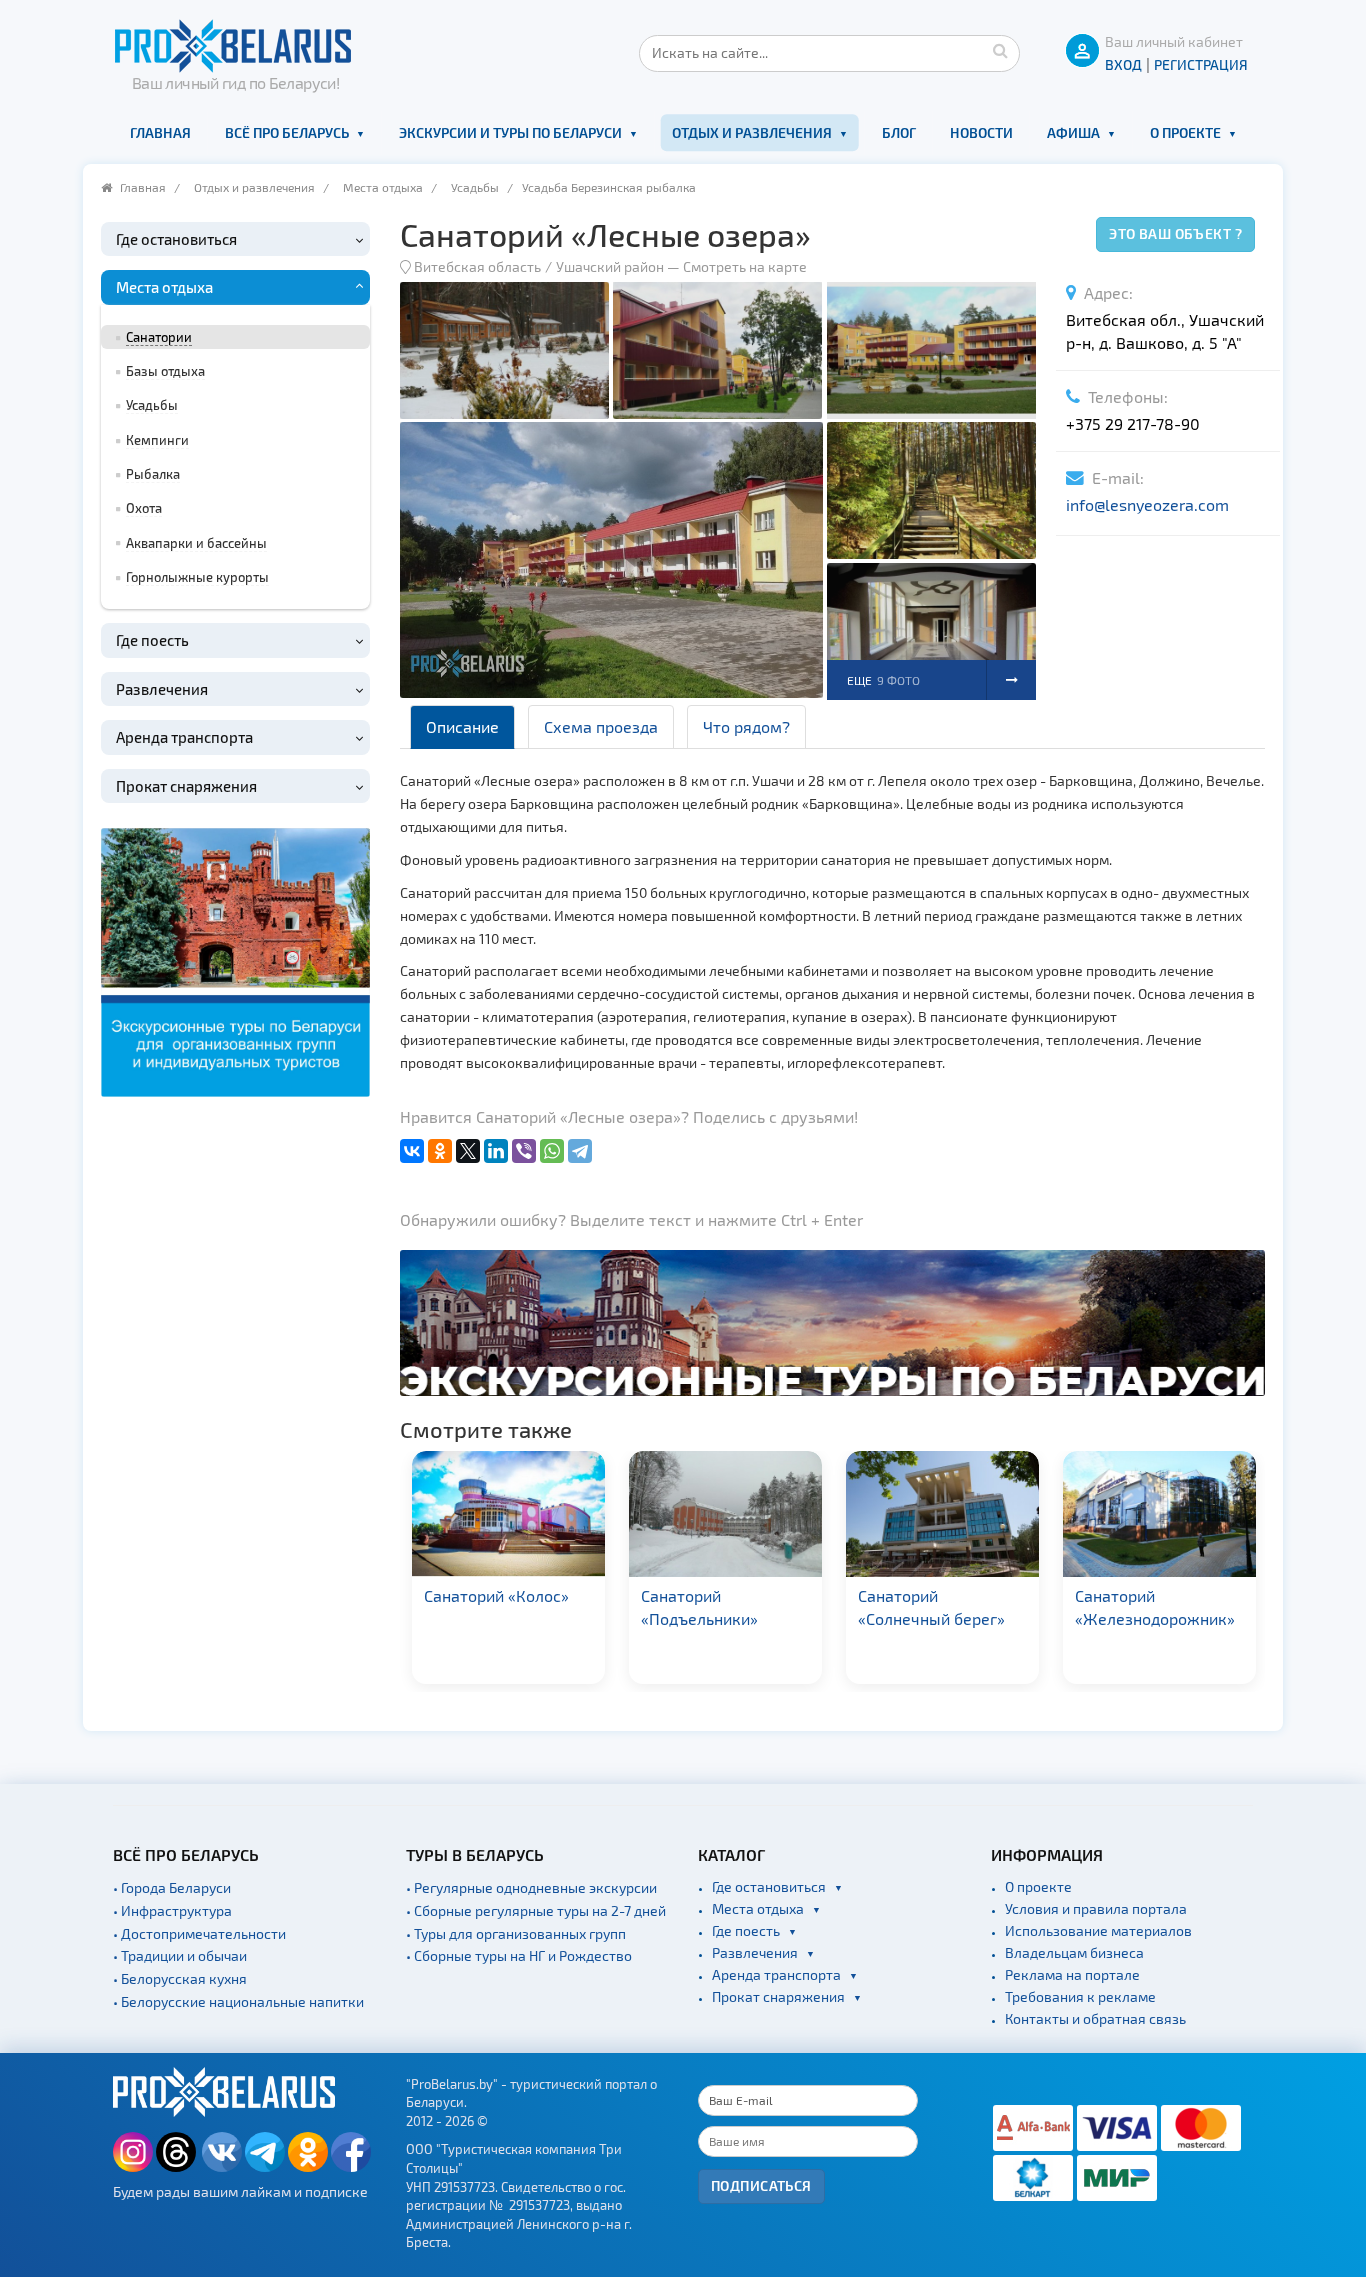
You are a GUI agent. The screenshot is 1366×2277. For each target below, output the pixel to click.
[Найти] (1000, 50)
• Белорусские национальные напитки (238, 2001)
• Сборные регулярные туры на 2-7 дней (536, 1910)
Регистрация (1201, 64)
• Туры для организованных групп (516, 1933)
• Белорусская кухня (180, 1978)
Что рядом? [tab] (746, 726)
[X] (468, 1151)
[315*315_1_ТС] (235, 959)
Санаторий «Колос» (496, 1595)
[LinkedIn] (496, 1151)
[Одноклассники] (440, 1151)
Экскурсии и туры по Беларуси (510, 132)
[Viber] (524, 1151)
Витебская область (477, 266)
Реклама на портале (1072, 1974)
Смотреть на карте (745, 266)
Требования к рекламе (1080, 1996)
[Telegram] (580, 1151)
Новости (981, 132)
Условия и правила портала (1096, 1908)
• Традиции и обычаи (180, 1955)
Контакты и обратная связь (1095, 2018)
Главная (160, 132)
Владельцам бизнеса (1074, 1952)
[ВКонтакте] (412, 1151)
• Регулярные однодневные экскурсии (531, 1887)
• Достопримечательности (199, 1933)
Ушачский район (610, 266)
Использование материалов (1098, 1930)
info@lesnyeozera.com (1147, 504)
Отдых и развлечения (752, 132)
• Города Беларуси (172, 1887)
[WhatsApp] (552, 1151)
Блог (899, 132)
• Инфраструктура (172, 1910)
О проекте (1185, 132)
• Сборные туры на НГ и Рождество (519, 1955)
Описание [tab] (462, 726)
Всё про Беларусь (287, 132)
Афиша (1073, 132)
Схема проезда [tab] (601, 726)
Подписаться (761, 2185)
